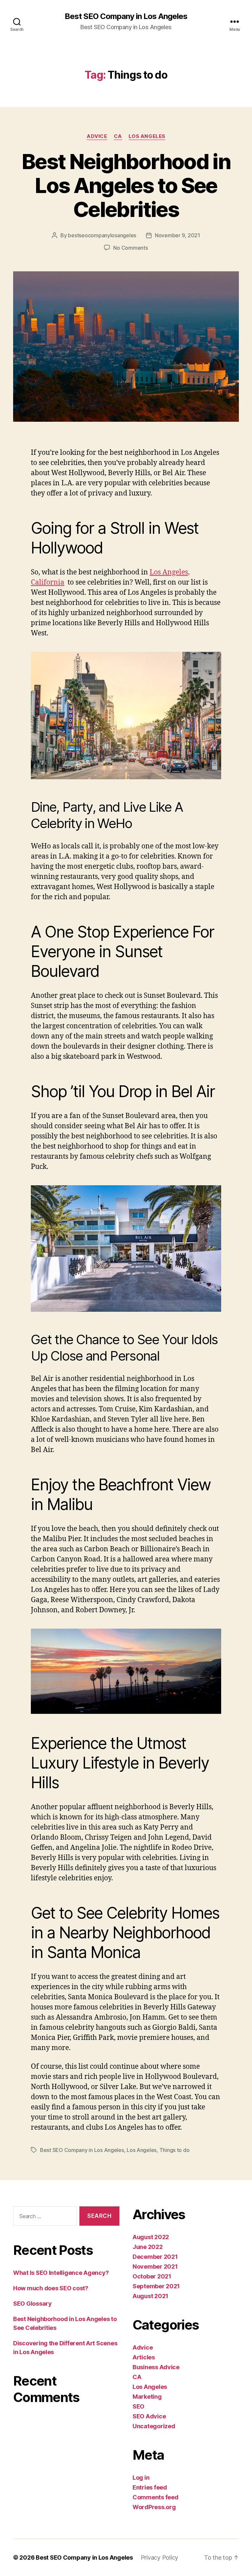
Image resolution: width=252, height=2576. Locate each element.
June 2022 (148, 2247)
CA (118, 136)
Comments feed (156, 2497)
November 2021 (155, 2266)
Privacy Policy (159, 2557)
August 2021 (150, 2296)
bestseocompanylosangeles (102, 235)
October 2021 (152, 2276)
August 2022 (151, 2237)
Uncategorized (154, 2426)
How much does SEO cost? (51, 2288)
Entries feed (150, 2487)
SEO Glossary (32, 2304)
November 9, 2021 (178, 235)
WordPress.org (154, 2507)
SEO (138, 2406)
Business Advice (156, 2367)
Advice (97, 136)
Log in (141, 2478)
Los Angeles (147, 136)
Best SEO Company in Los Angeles (126, 16)
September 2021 (156, 2286)
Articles (144, 2357)
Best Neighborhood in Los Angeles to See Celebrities (126, 185)
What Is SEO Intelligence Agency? (61, 2273)
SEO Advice (149, 2416)
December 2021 (155, 2257)
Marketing (147, 2397)
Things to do (175, 2150)
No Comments (130, 248)
